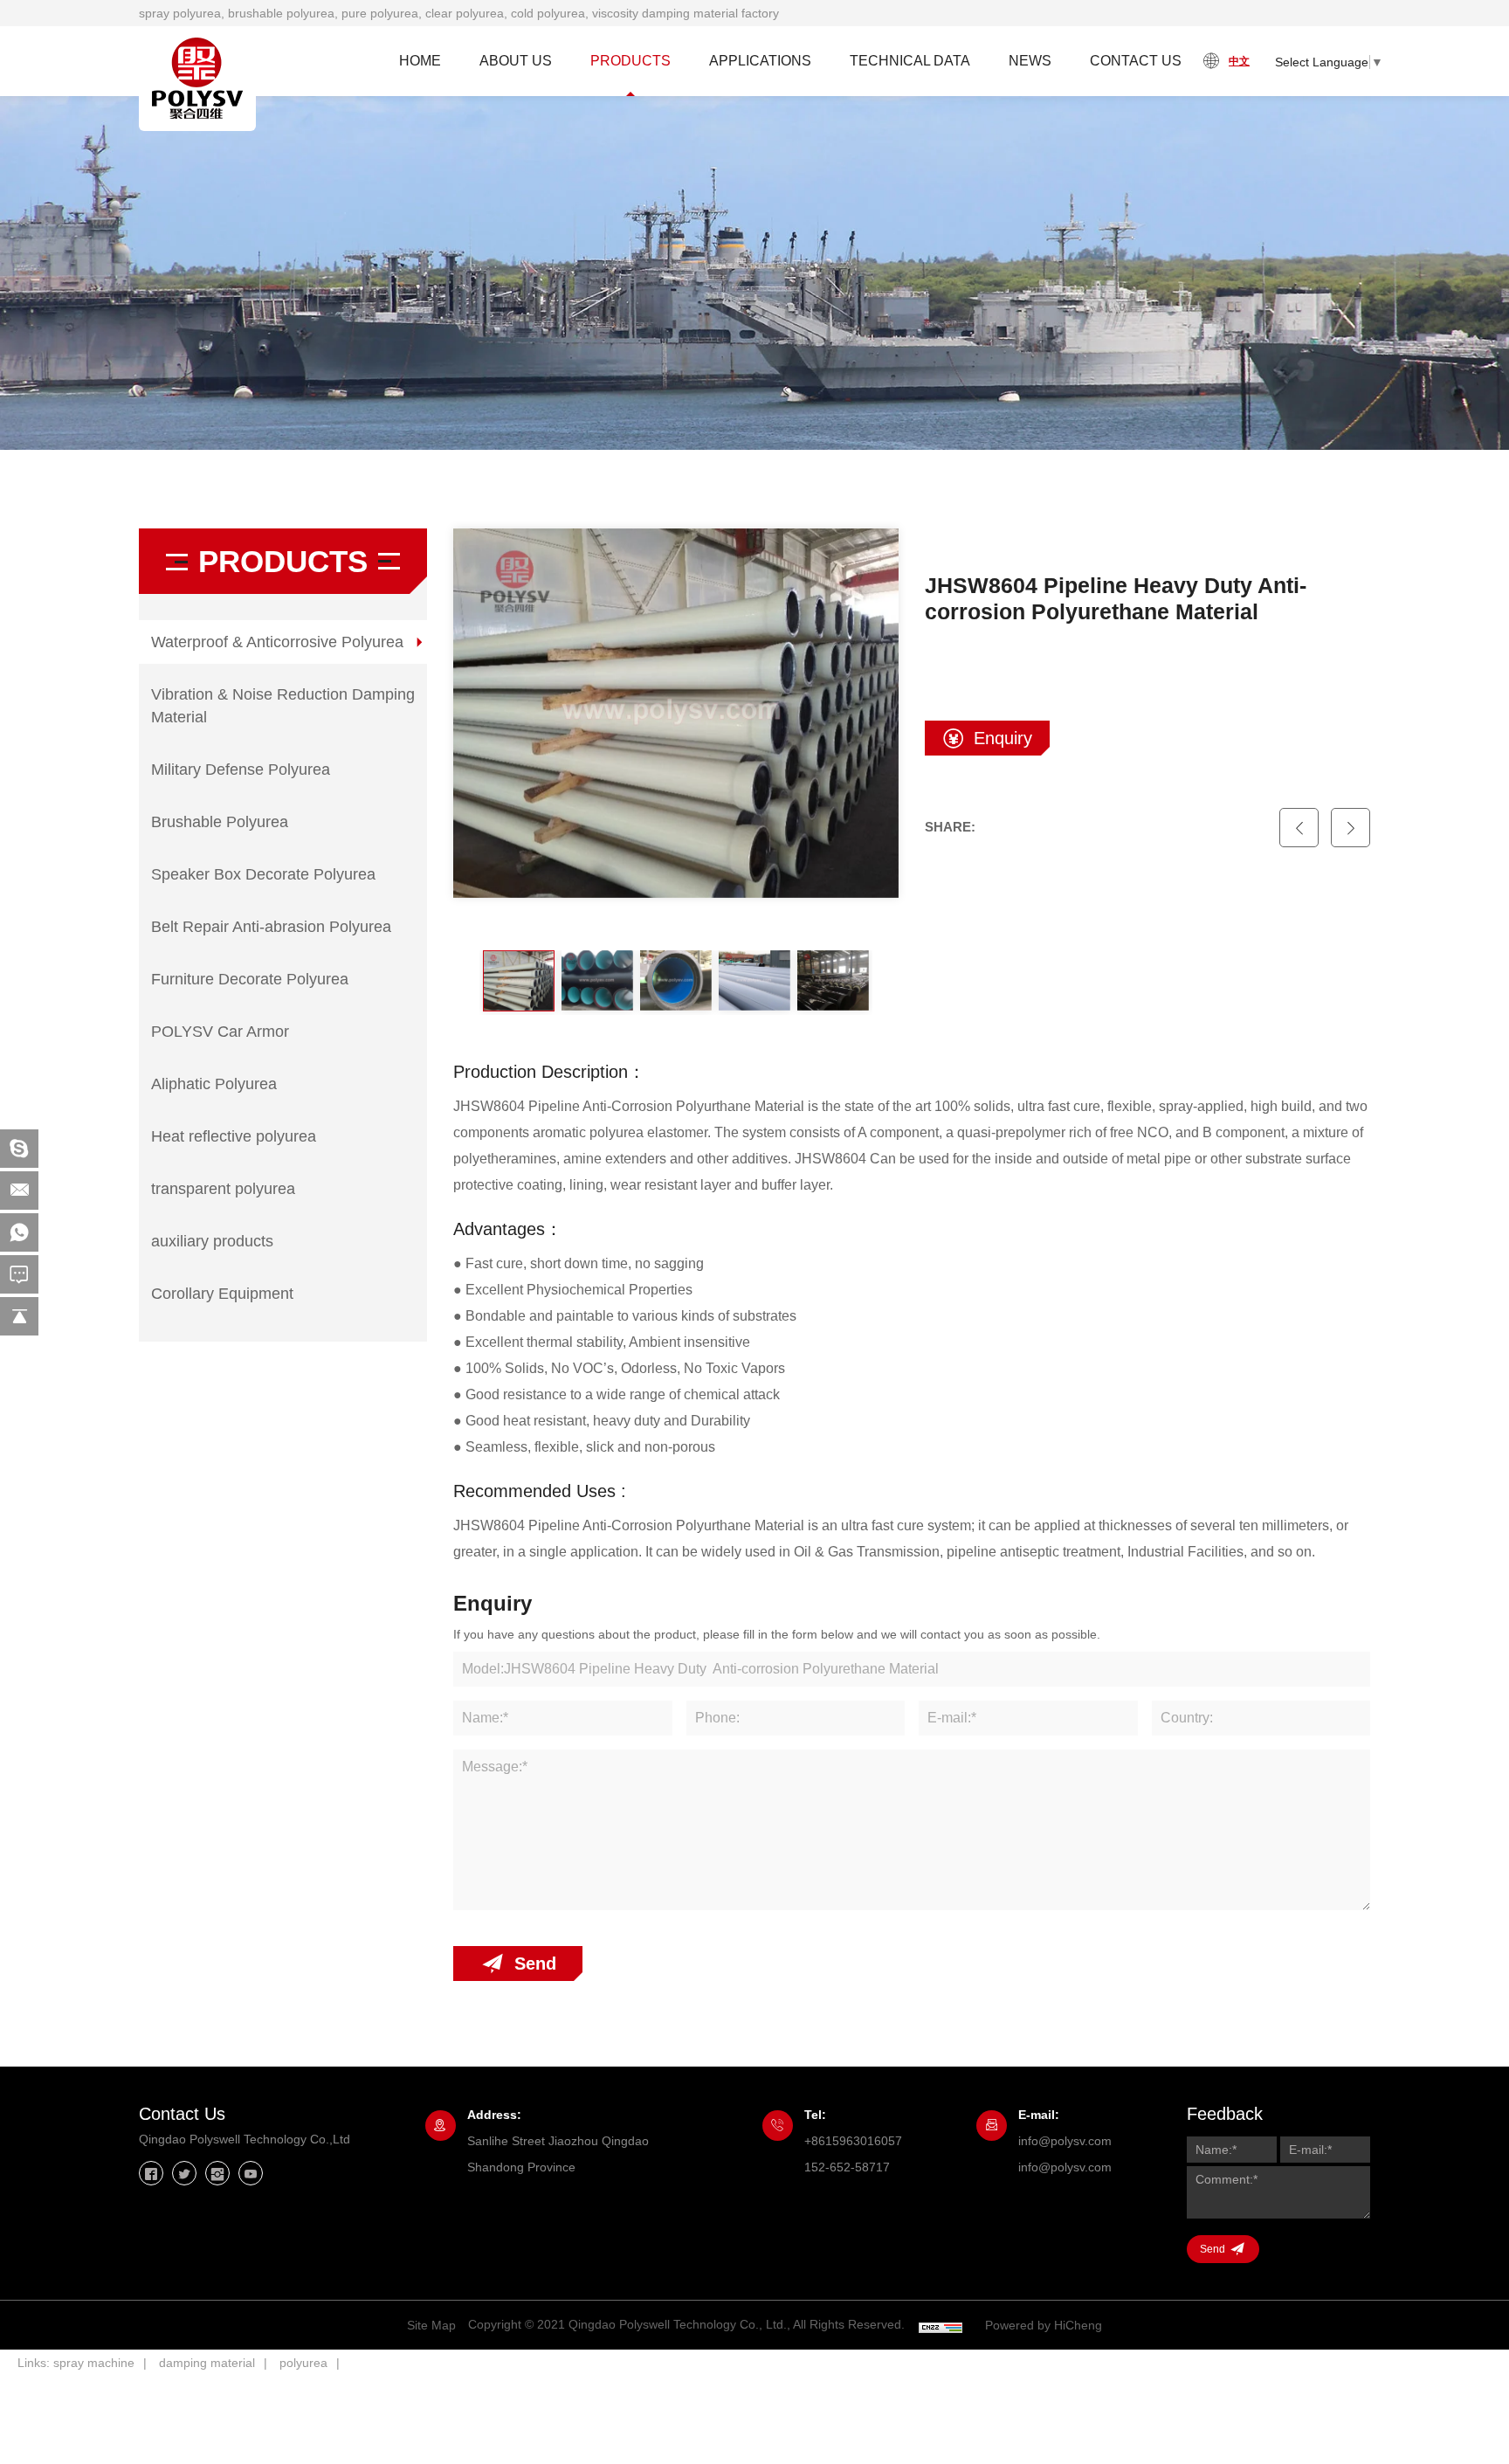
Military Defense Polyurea (241, 770)
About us (516, 61)
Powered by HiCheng (1044, 2325)
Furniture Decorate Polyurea (250, 979)
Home (420, 61)
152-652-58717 (847, 2167)
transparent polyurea (223, 1189)
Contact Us (1136, 61)
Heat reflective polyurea (234, 1136)
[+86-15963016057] (19, 1232)
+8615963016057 (853, 2141)
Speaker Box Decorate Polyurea (263, 874)
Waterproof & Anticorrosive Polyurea (277, 642)
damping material (207, 2363)
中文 (1239, 61)
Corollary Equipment (222, 1294)
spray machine (94, 2363)
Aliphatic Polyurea (214, 1084)
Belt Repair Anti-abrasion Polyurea (271, 927)
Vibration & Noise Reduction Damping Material (283, 706)
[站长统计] (941, 2326)
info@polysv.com (1065, 2141)
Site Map (431, 2325)
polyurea (303, 2363)
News (1030, 61)
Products (630, 61)
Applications (760, 61)
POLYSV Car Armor (220, 1032)
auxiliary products (212, 1241)
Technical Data (910, 61)
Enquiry (1003, 738)
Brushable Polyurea (220, 822)
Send (535, 1964)
